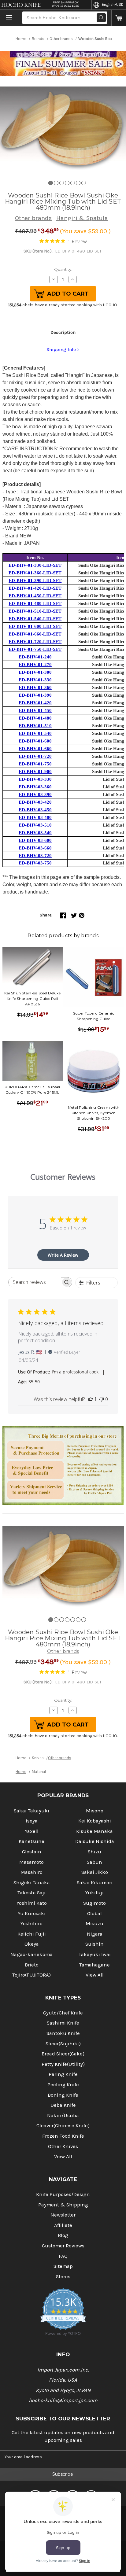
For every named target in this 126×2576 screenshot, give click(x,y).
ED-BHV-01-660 (35, 749)
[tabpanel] (63, 128)
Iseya (32, 1821)
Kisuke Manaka (94, 1831)
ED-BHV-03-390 (35, 794)
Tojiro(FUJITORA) (31, 1975)
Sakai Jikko (95, 1872)
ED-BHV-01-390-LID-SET (35, 580)
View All (95, 1975)
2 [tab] (56, 183)
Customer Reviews (63, 2246)
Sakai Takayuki (31, 1811)
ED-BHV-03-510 (35, 825)
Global (94, 1913)
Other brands (33, 218)
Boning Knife (63, 2095)
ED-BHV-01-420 (35, 703)
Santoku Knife (63, 2033)
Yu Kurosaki (32, 1913)
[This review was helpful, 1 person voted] (91, 1399)
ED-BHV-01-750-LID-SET (35, 649)
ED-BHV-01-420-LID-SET (35, 588)
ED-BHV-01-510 (35, 726)
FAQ (63, 2256)
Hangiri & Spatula (82, 218)
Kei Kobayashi (95, 1821)
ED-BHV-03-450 (35, 810)
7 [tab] (84, 183)
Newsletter (63, 2215)
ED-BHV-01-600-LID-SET (35, 626)
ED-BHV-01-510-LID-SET (35, 611)
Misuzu (94, 1924)
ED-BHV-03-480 (35, 817)
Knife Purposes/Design (63, 2194)
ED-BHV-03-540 (35, 833)
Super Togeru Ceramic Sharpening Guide (94, 1016)
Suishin (94, 1944)
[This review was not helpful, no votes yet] (102, 1399)
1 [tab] (51, 183)
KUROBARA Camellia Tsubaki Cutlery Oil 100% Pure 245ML (32, 1090)
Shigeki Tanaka (32, 1883)
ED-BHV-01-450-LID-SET (35, 596)
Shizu (94, 1852)
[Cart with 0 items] (119, 18)
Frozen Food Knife (63, 2136)
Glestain (32, 1852)
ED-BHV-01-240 (35, 657)
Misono (95, 1811)
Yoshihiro (31, 1924)
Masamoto (31, 1862)
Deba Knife (63, 2105)
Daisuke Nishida (95, 1841)
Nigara (95, 1934)
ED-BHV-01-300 (35, 672)
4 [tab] (67, 183)
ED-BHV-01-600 (35, 741)
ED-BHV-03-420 (35, 802)
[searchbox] (35, 1282)
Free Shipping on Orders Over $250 (65, 4)
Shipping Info (61, 349)
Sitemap (63, 2266)
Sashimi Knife (63, 2023)
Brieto (32, 1965)
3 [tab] (62, 183)
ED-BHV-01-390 (35, 695)
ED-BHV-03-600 (35, 840)
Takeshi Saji (31, 1893)
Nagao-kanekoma (31, 1954)
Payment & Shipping (63, 2205)
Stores (63, 2277)
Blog (63, 2235)
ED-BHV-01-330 (35, 680)
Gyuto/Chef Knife (63, 2013)
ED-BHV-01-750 (35, 764)
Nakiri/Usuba (63, 2115)
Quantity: (63, 269)
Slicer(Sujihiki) (63, 2044)
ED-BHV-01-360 (35, 687)
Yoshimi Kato (32, 1903)
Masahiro (31, 1872)
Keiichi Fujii (32, 1934)
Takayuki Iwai (95, 1954)
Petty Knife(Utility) (63, 2064)
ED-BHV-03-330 (35, 779)
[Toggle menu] (9, 18)
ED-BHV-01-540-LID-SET (35, 619)
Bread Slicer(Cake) (63, 2054)
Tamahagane (94, 1965)
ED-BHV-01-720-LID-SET (35, 642)
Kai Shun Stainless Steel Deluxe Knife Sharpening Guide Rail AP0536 (32, 999)
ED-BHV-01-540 (35, 733)
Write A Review (63, 1255)
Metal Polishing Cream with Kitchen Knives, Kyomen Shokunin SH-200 (94, 1113)
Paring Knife (63, 2074)
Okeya (32, 1944)
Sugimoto (94, 1903)
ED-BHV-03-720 (35, 856)
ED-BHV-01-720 (35, 756)
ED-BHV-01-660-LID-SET (35, 634)
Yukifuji (94, 1893)
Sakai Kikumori (95, 1883)
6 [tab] (78, 183)
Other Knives (63, 2146)
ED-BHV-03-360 (35, 787)
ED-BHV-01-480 (35, 718)
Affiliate (63, 2225)
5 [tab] (73, 183)
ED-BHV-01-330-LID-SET (35, 565)
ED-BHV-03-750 (35, 863)
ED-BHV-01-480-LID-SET (35, 603)
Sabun (94, 1862)
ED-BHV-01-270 (35, 665)
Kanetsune (31, 1841)
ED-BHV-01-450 (35, 710)
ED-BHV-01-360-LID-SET (35, 573)
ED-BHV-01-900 (35, 772)
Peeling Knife (63, 2085)
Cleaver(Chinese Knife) (63, 2126)
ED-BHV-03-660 (35, 848)
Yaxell (32, 1831)
